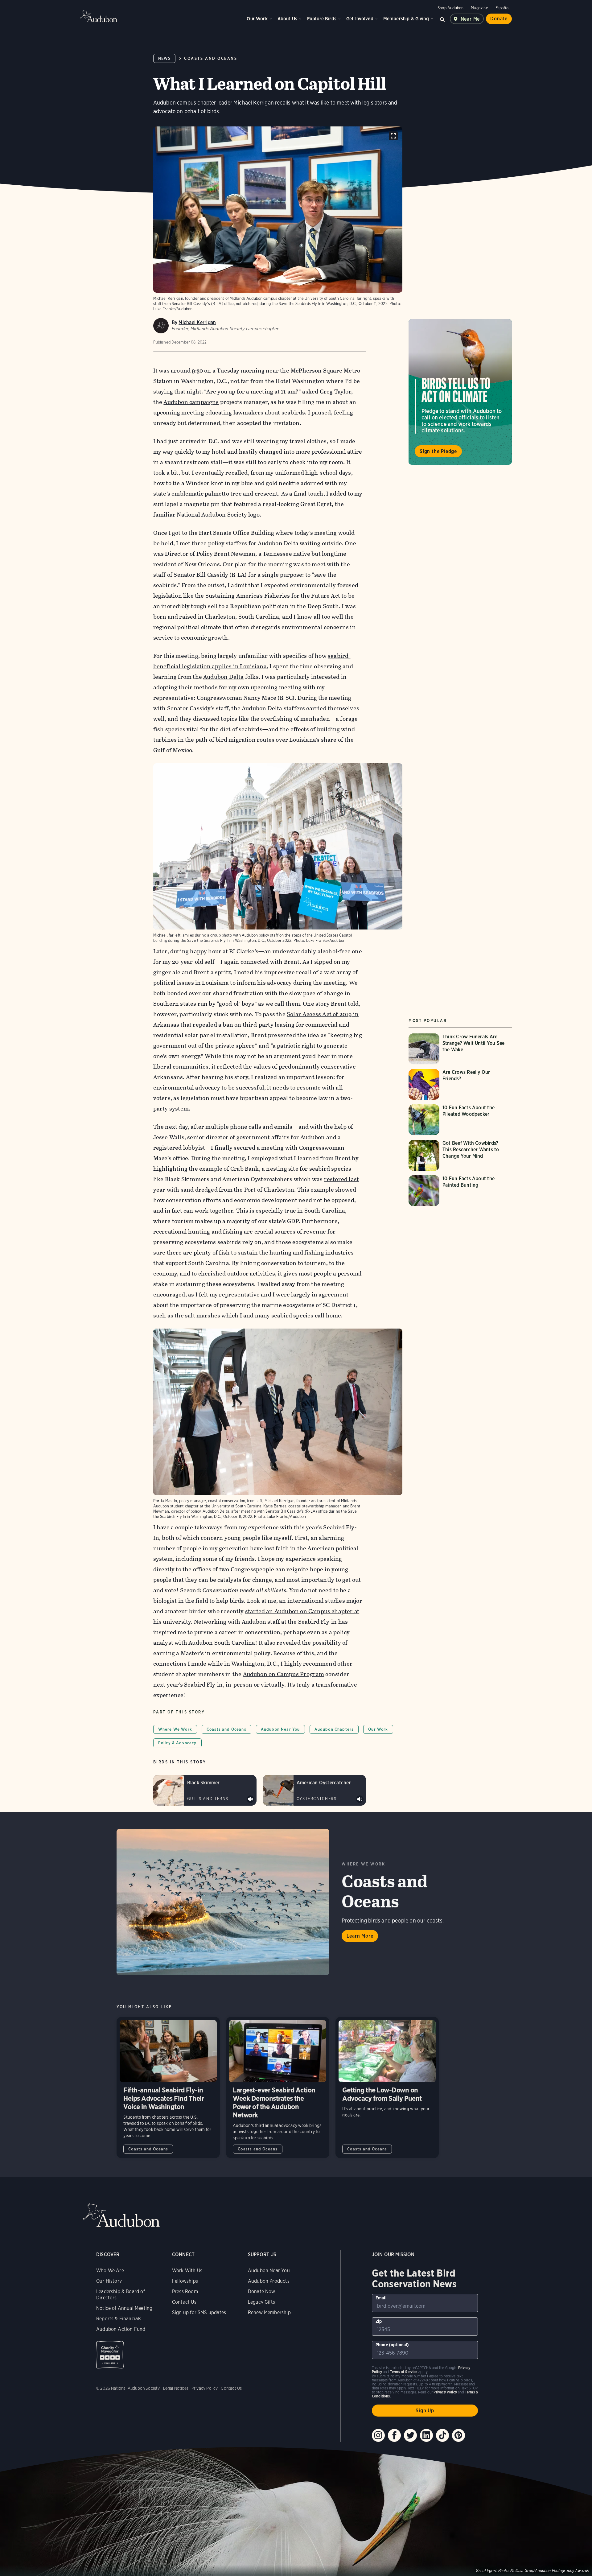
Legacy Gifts (261, 2302)
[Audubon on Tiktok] (442, 2435)
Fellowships (185, 2281)
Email (381, 2298)
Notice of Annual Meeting (124, 2308)
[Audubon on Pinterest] (458, 2435)
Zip (379, 2321)
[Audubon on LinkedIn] (426, 2435)
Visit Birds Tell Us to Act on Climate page (460, 392)
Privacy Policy (205, 2388)
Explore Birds (322, 19)
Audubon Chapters (334, 1729)
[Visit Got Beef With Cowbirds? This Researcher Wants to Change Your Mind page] (460, 1155)
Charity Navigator (110, 2355)
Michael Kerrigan (197, 322)
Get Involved (360, 19)
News (164, 58)
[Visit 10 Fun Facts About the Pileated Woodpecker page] (460, 1120)
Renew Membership (269, 2312)
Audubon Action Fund (121, 2329)
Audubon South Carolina (222, 1643)
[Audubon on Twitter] (410, 2435)
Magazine (479, 8)
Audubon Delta (223, 677)
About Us (287, 19)
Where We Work (175, 1729)
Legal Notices (176, 2388)
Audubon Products (269, 2281)
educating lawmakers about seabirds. (256, 412)
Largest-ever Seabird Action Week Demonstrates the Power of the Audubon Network (278, 2088)
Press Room (185, 2292)
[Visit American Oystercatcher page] (314, 1790)
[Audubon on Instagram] (378, 2435)
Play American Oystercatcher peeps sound (360, 1799)
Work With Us (187, 2271)
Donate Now (262, 2292)
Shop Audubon (450, 8)
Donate (499, 19)
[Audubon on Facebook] (394, 2435)
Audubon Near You (280, 1729)
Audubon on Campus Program (284, 1674)
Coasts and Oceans (211, 58)
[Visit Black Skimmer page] (205, 1790)
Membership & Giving (406, 19)
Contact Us (184, 2302)
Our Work (257, 19)
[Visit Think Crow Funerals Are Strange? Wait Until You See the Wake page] (460, 1049)
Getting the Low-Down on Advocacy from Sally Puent (387, 2088)
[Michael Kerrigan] (161, 326)
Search (442, 19)
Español (502, 8)
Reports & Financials (119, 2319)
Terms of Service (404, 2372)
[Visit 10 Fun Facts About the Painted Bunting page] (460, 1191)
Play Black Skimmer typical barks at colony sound (250, 1799)
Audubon (99, 16)
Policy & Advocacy (177, 1743)
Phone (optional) (392, 2345)
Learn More (360, 1936)
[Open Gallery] (393, 136)
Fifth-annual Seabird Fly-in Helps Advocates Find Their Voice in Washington (168, 2088)
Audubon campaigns (191, 402)
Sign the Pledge (438, 451)
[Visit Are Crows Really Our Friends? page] (460, 1084)
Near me (470, 19)
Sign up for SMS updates (199, 2312)
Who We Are (110, 2271)
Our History (109, 2281)
